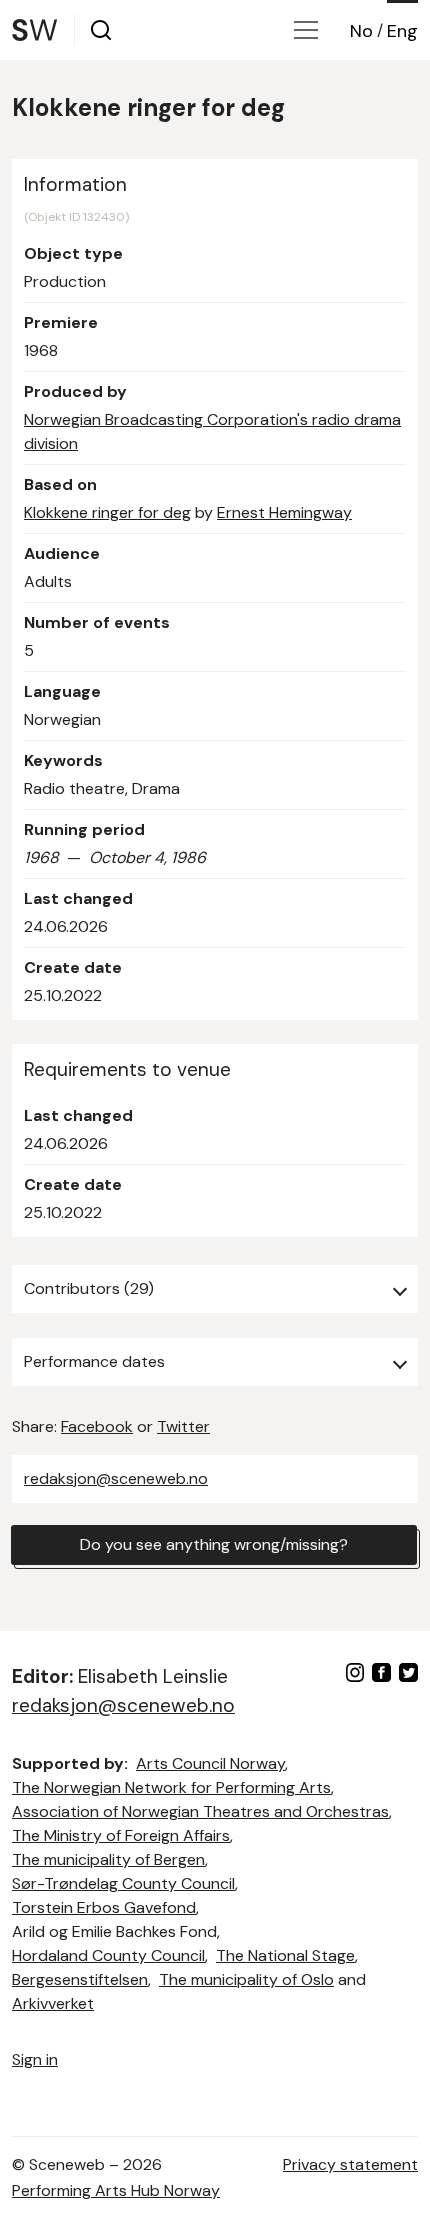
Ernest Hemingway (284, 512)
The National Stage (285, 1955)
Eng (402, 31)
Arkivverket (53, 2003)
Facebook (97, 1426)
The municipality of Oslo (246, 1979)
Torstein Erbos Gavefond (104, 1907)
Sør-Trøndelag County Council (123, 1883)
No (361, 31)
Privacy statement (350, 2164)
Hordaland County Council (108, 1955)
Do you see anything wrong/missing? (214, 1544)
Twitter (183, 1426)
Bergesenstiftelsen (80, 1979)
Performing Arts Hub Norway (116, 2190)
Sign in (35, 2059)
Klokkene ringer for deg (107, 512)
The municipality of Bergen (108, 1859)
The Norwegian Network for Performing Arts (171, 1787)
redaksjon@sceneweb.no (116, 1478)
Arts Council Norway (210, 1763)
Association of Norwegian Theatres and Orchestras (200, 1811)
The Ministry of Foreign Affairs (121, 1835)
